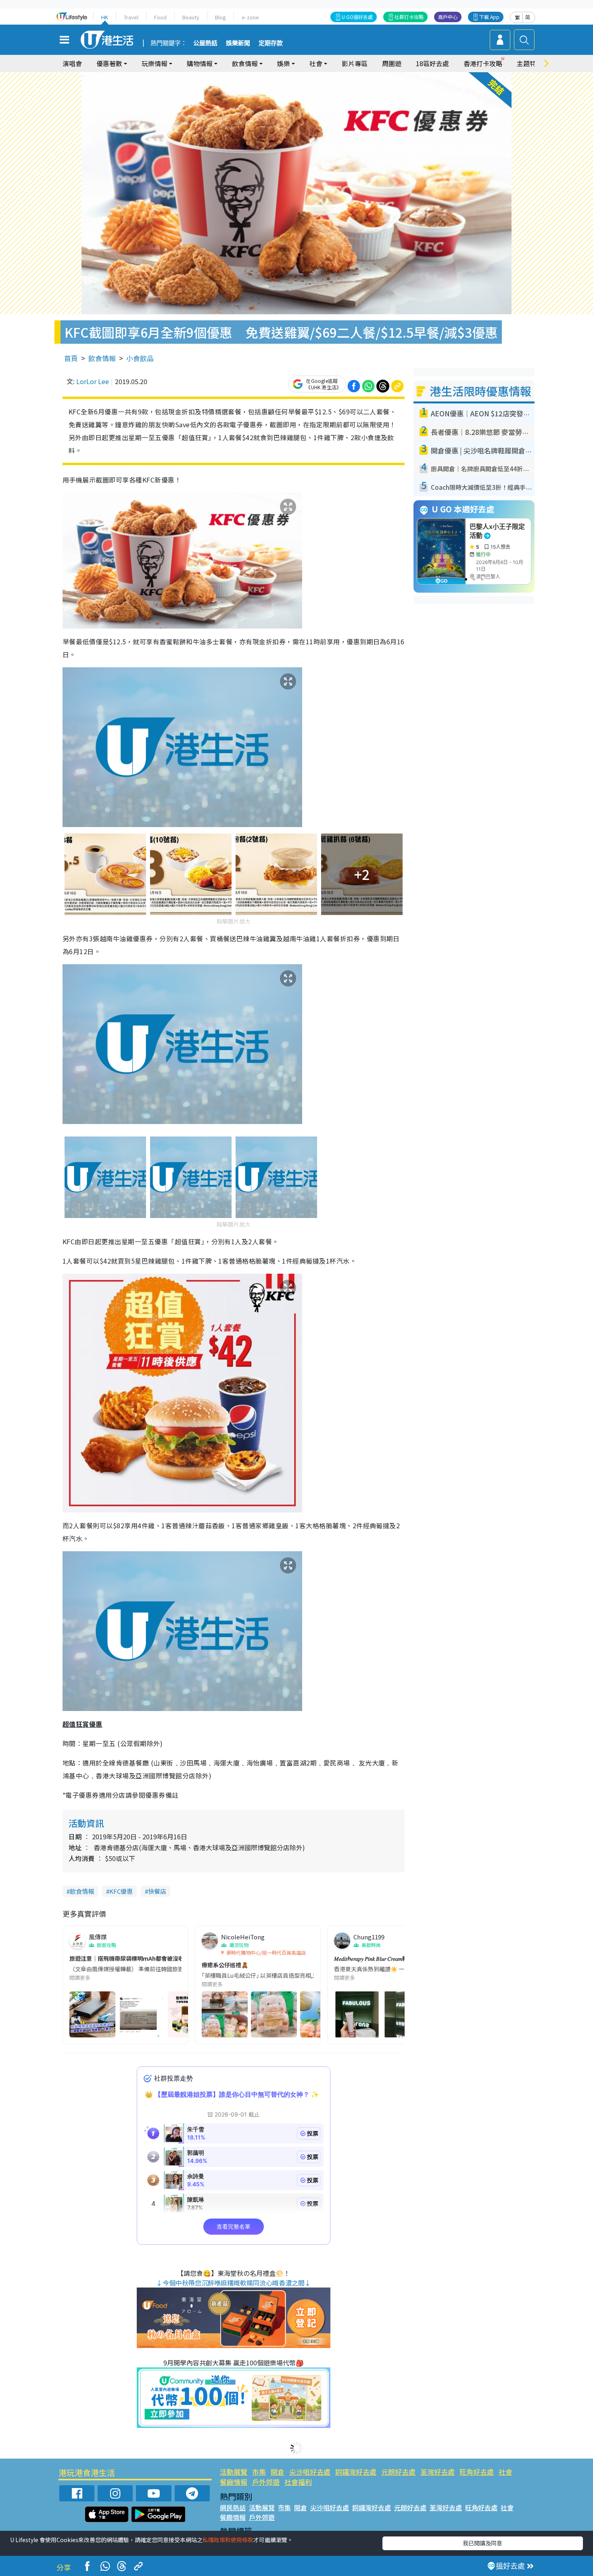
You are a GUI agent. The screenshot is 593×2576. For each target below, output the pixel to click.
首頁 (71, 358)
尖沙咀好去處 (310, 2472)
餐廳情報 (234, 2482)
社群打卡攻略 (409, 17)
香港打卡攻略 (483, 63)
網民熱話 (233, 2507)
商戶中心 (448, 17)
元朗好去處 (398, 2472)
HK (105, 17)
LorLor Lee (93, 381)
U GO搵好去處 (357, 17)
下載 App (489, 17)
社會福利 (298, 2482)
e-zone (250, 17)
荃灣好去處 (437, 2472)
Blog (220, 17)
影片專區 (355, 63)
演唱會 (72, 63)
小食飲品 (140, 358)
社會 (505, 2472)
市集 (259, 2472)
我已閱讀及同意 (482, 2543)
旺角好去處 (477, 2472)
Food (160, 17)
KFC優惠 (121, 1891)
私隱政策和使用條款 (228, 2540)
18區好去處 (432, 63)
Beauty (191, 17)
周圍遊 (392, 63)
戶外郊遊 (266, 2482)
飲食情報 (102, 358)
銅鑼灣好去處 (356, 2472)
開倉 (278, 2472)
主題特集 (530, 63)
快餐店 (157, 1891)
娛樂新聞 (238, 43)
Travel (131, 17)
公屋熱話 (205, 43)
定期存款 (271, 43)
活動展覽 (234, 2472)
